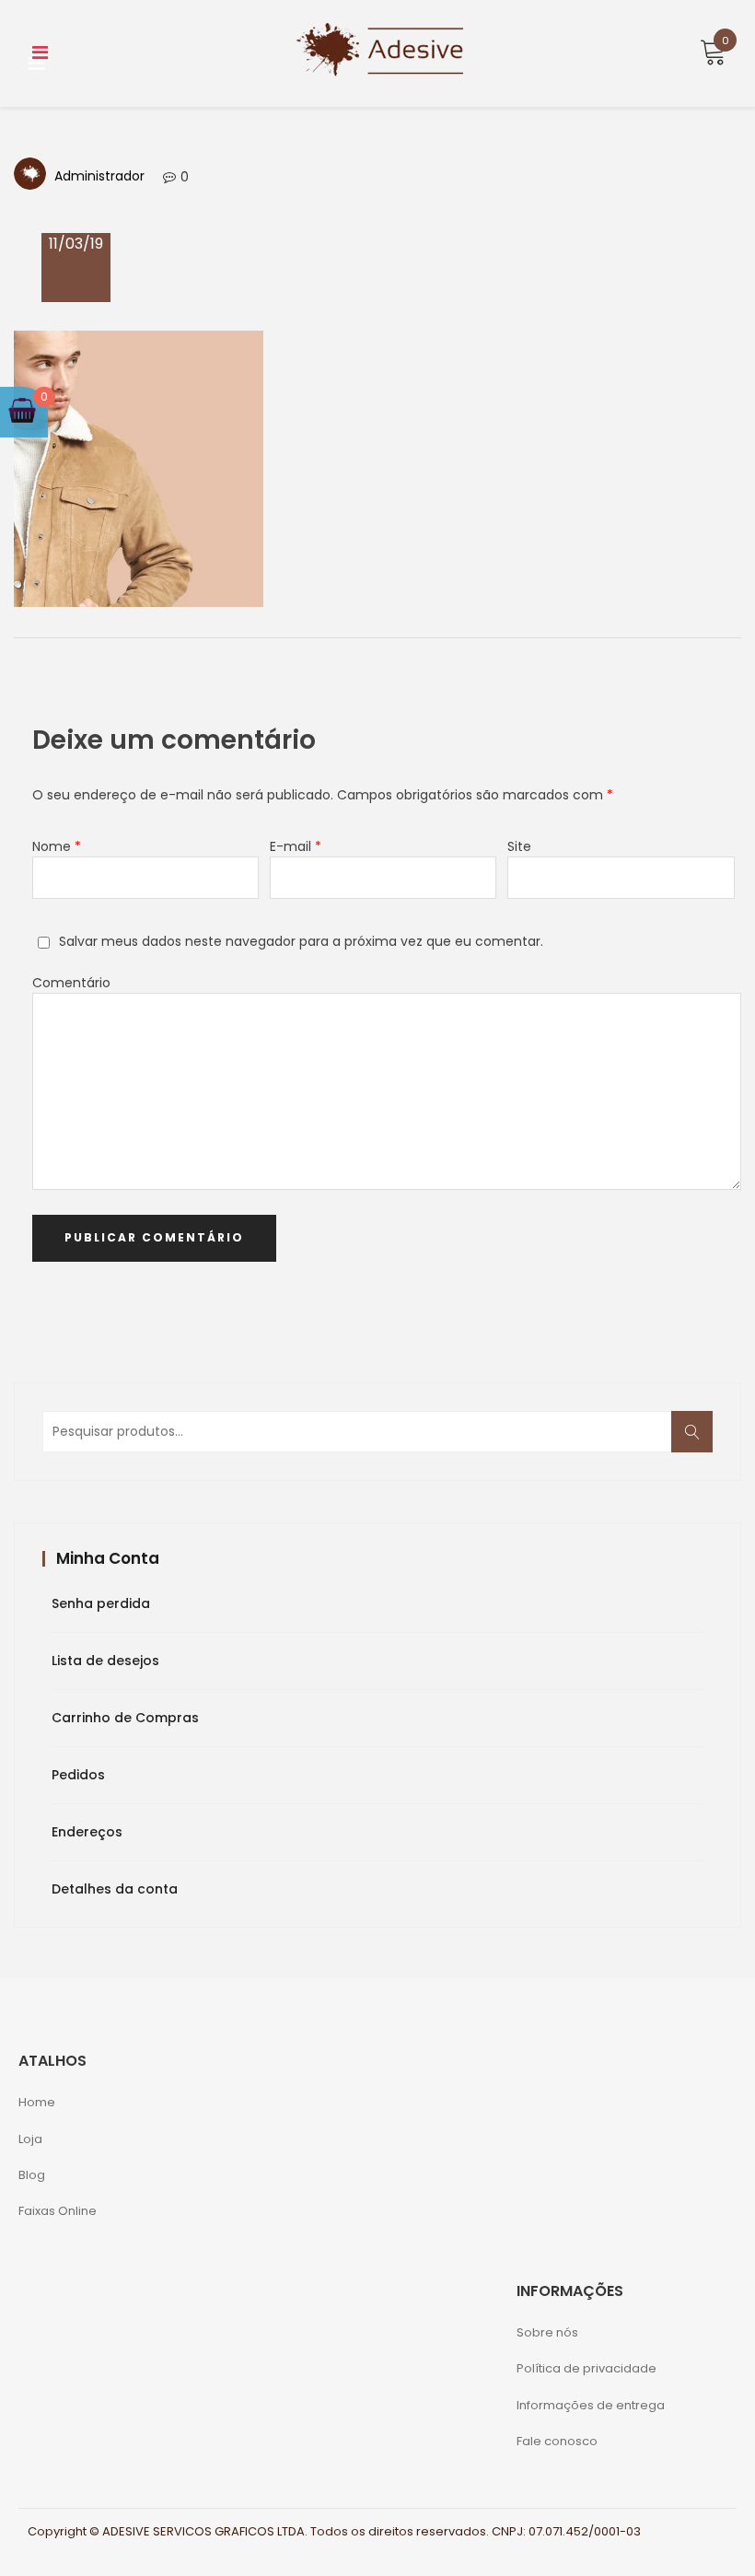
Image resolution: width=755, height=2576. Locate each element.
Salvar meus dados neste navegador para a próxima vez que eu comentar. (301, 941)
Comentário (71, 983)
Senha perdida (101, 1603)
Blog (32, 2175)
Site (519, 846)
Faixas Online (58, 2211)
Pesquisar (698, 1442)
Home (37, 2102)
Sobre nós (547, 2332)
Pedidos (78, 1775)
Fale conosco (557, 2441)
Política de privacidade (587, 2368)
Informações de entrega (591, 2405)
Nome (57, 846)
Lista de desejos (105, 1661)
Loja (30, 2139)
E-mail (296, 846)
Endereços (87, 1832)
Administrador (99, 176)
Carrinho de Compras (125, 1718)
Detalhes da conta (115, 1889)
